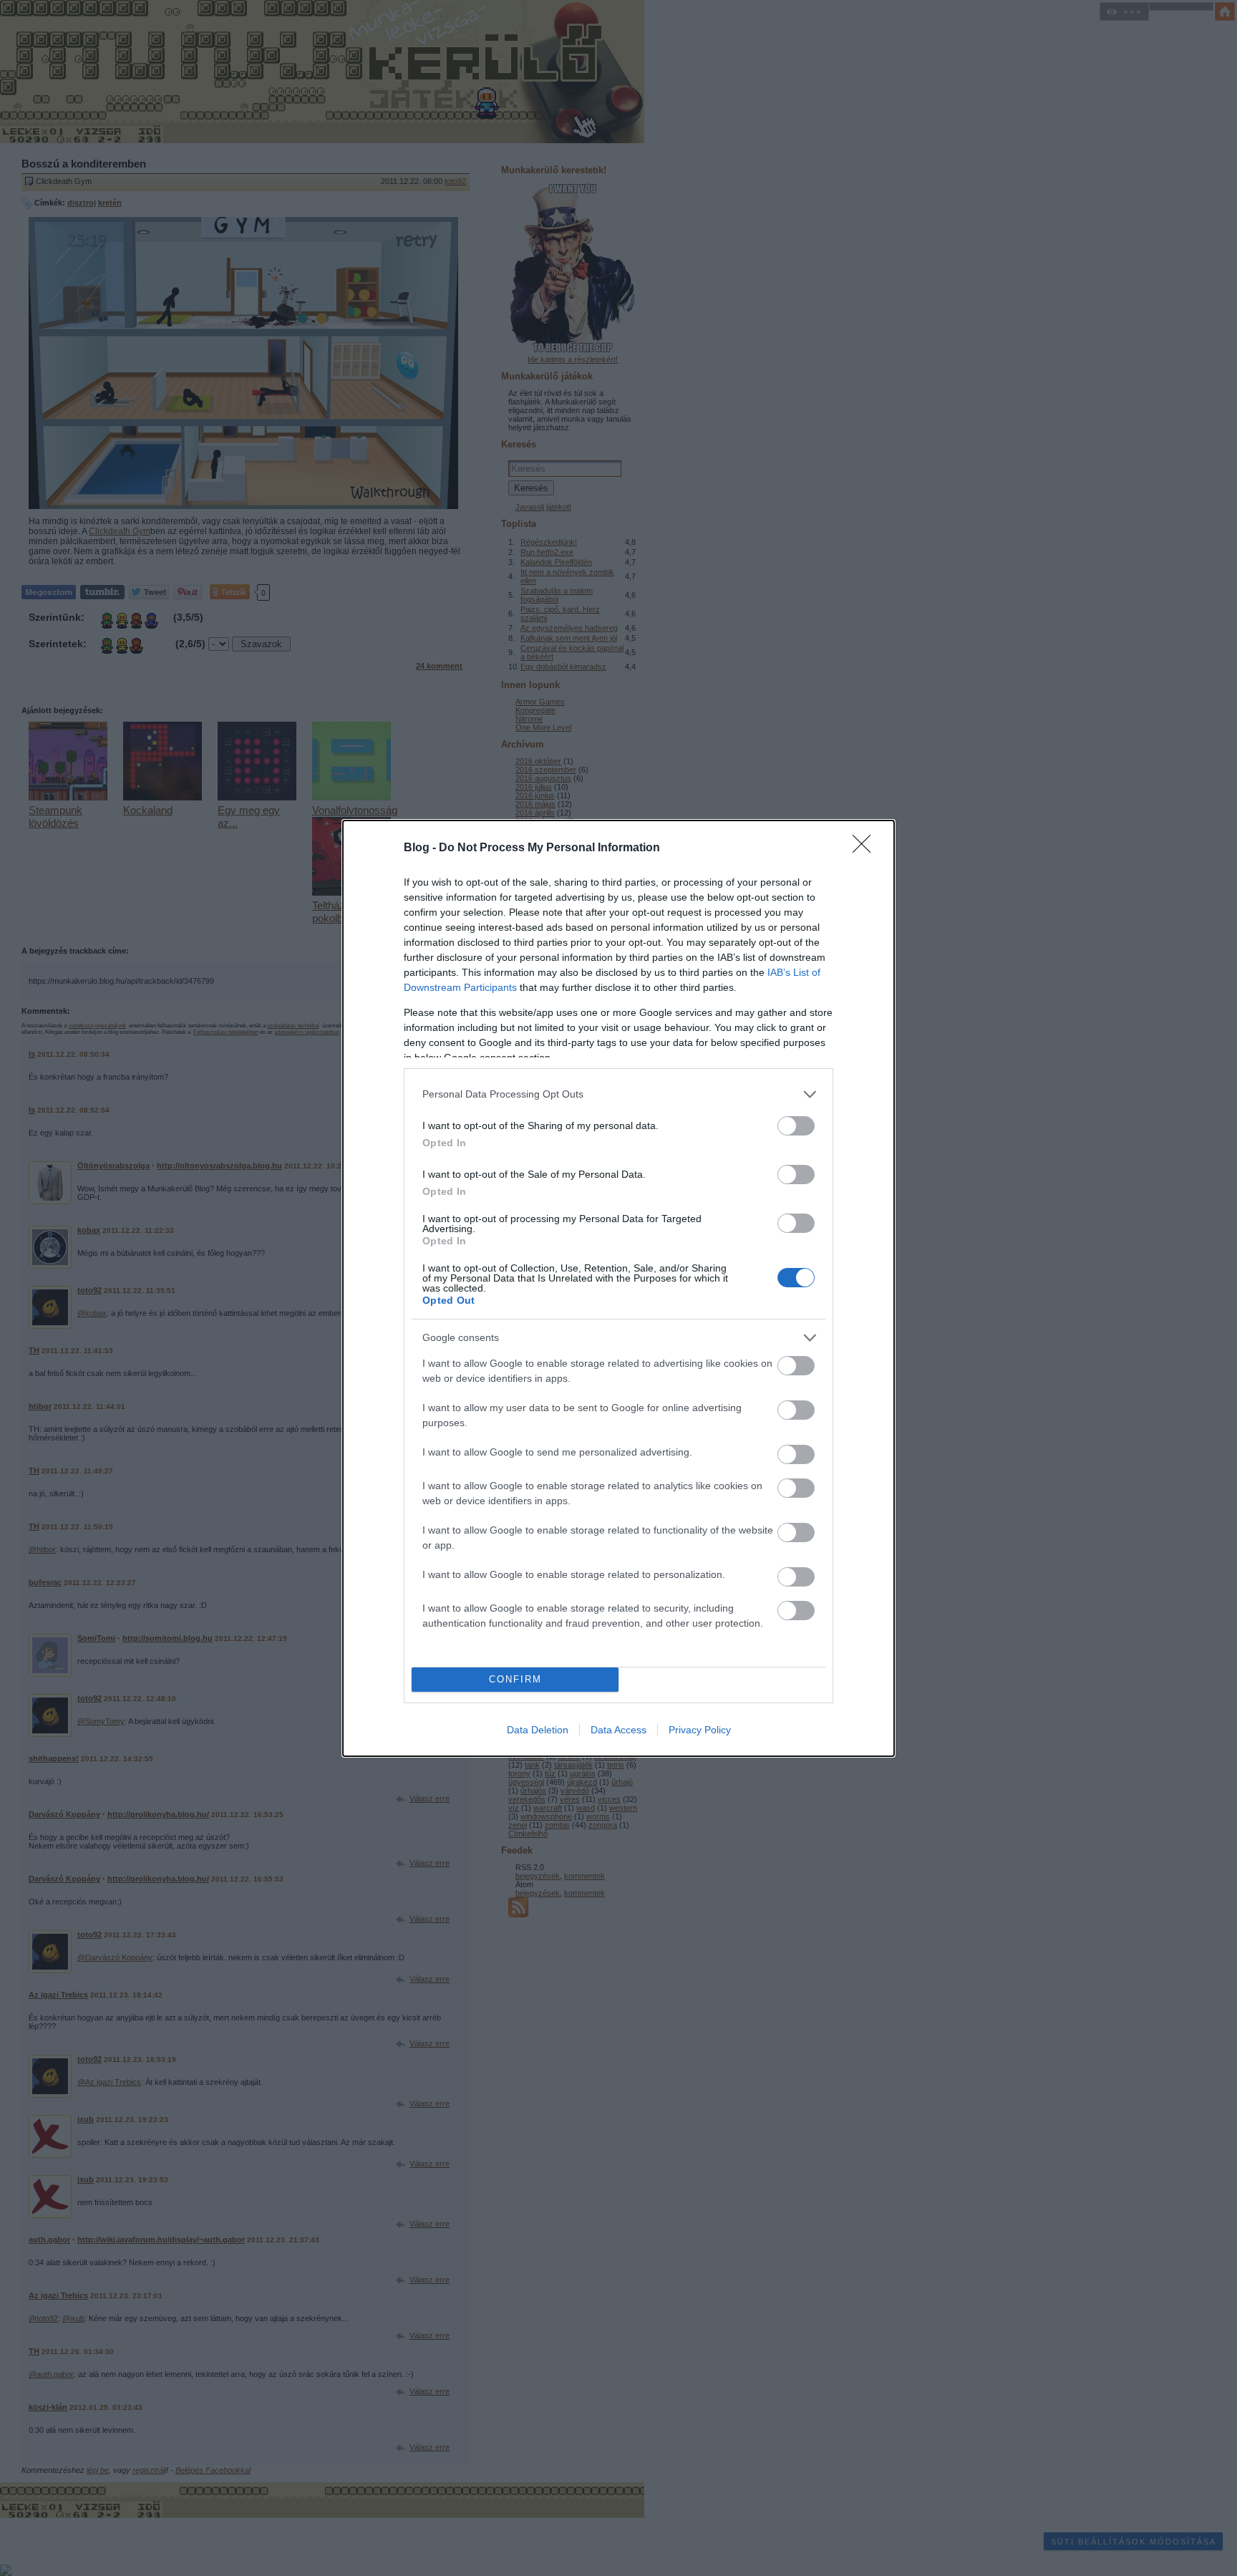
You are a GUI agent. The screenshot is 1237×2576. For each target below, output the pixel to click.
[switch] (796, 1126)
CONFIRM (515, 1679)
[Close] (866, 848)
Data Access (618, 1730)
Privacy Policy (700, 1730)
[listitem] (618, 1094)
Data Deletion (538, 1730)
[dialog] (618, 1288)
